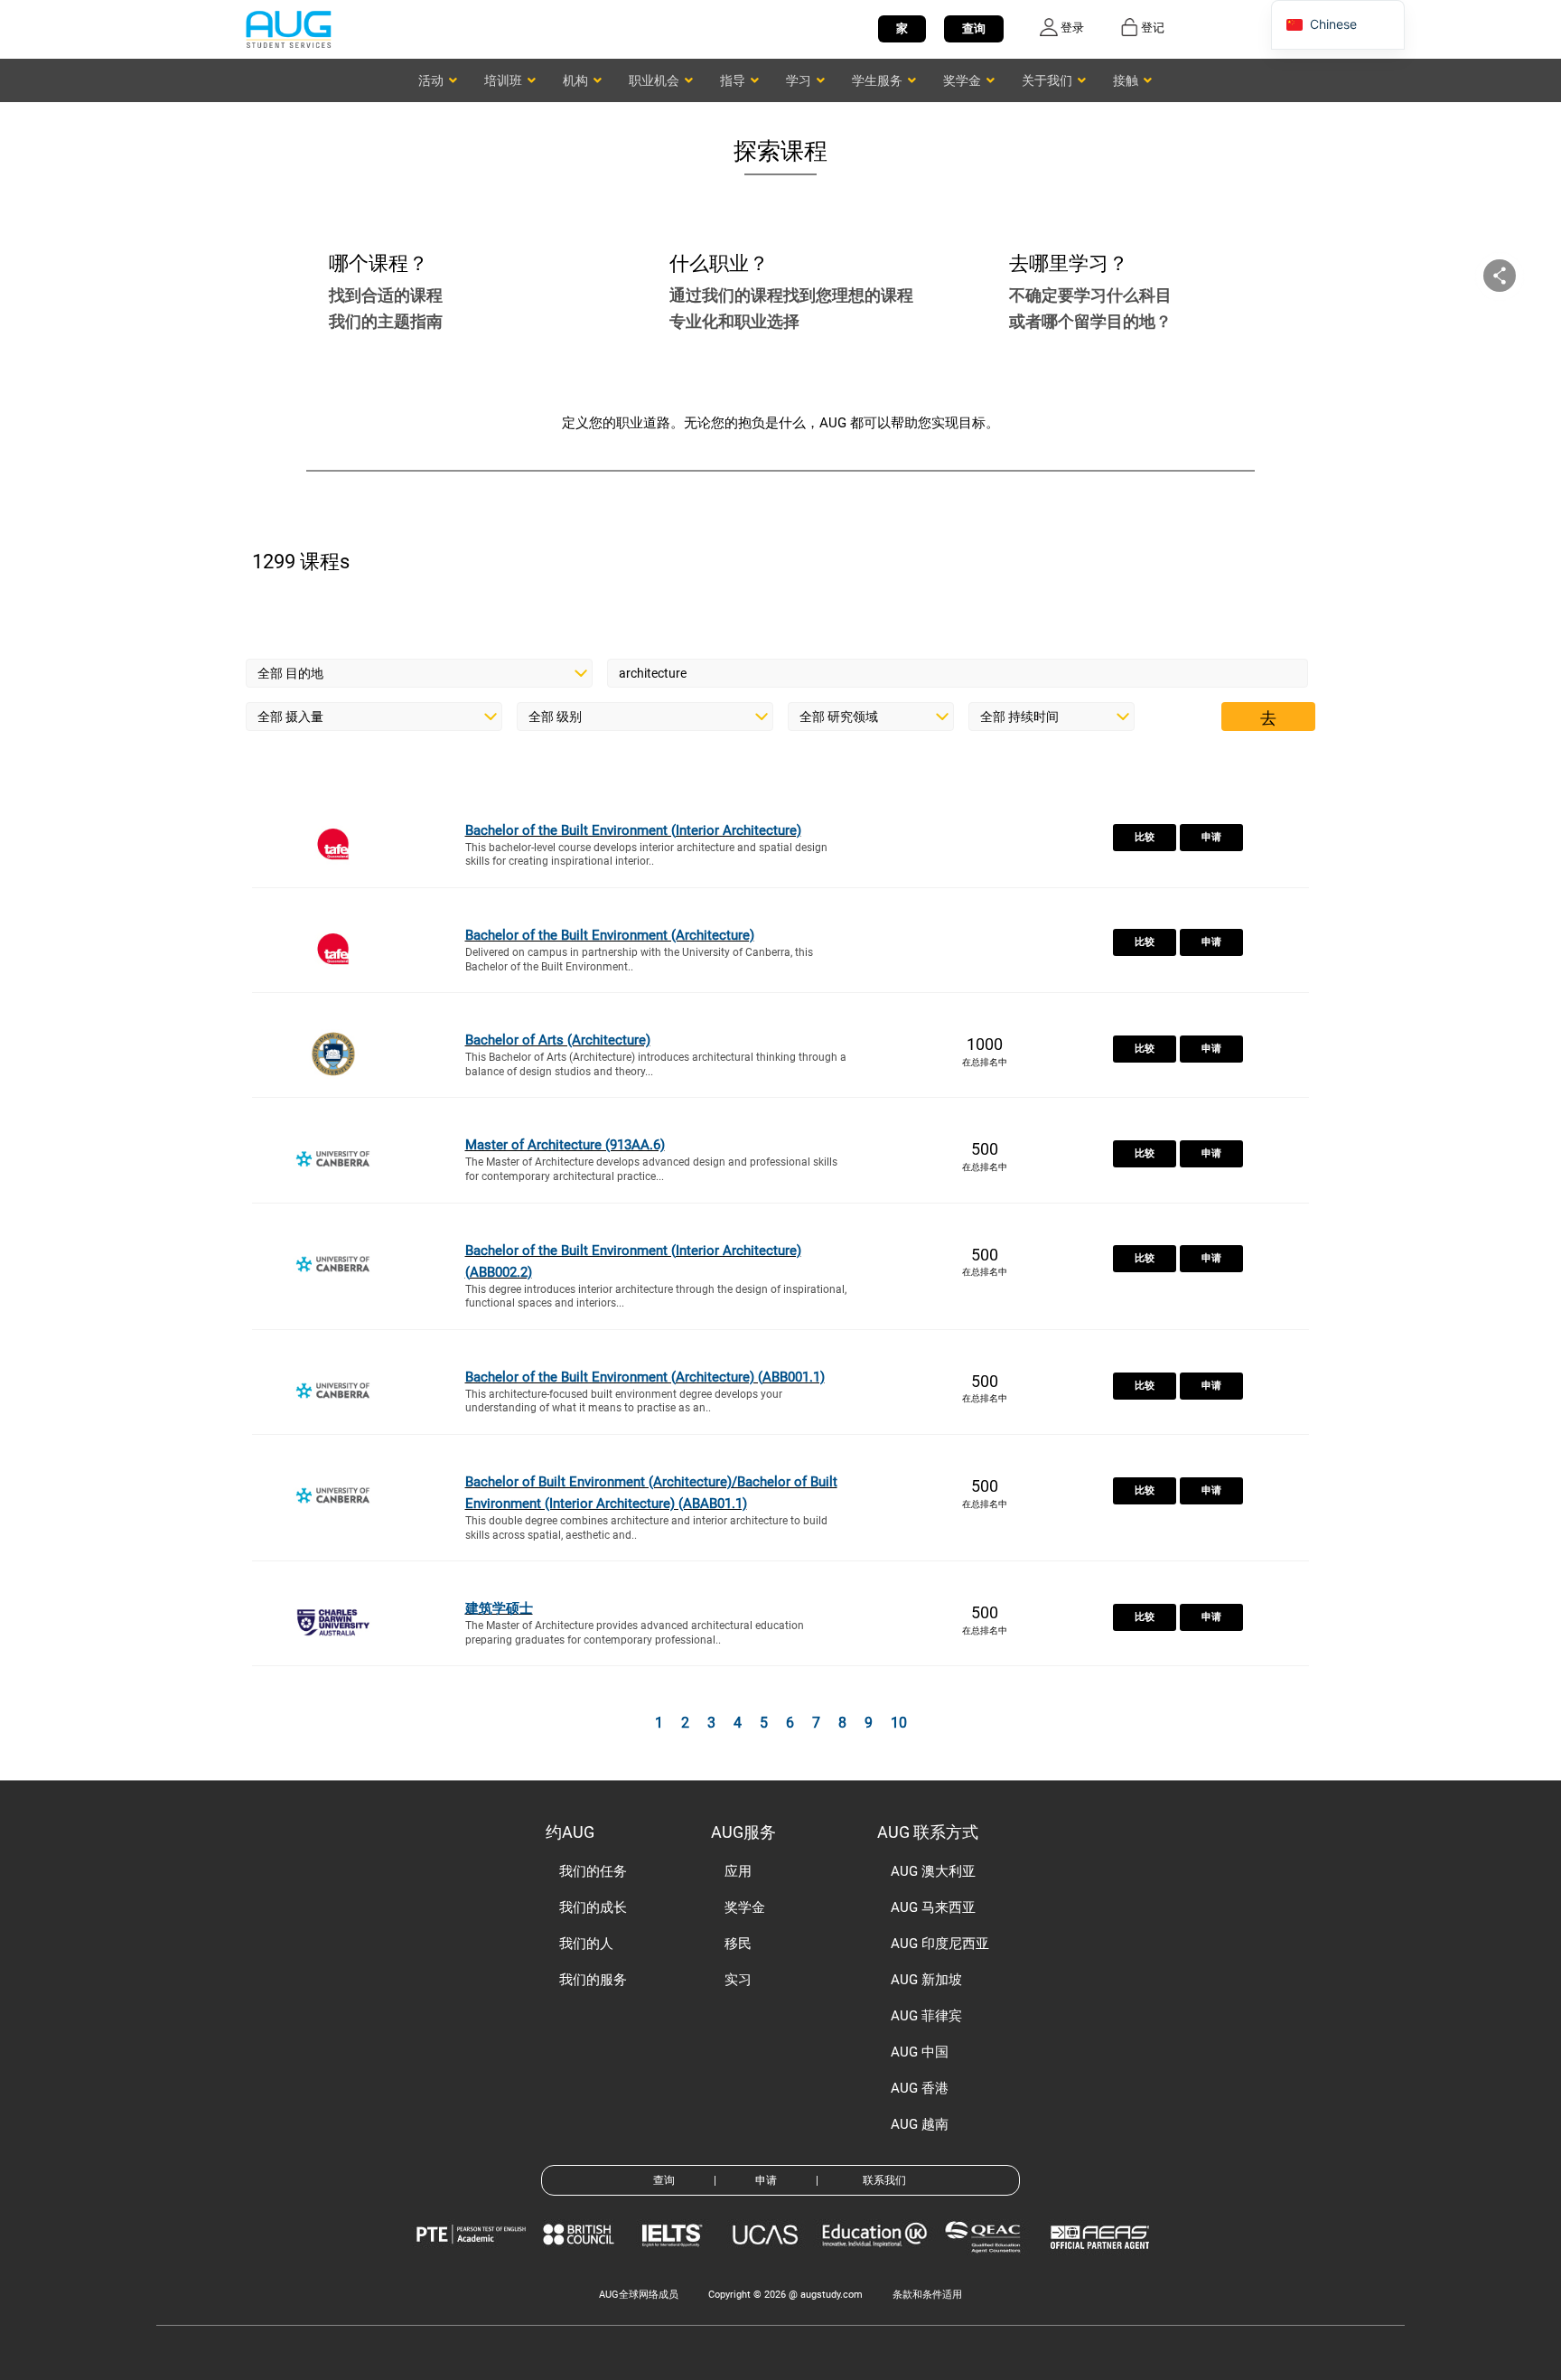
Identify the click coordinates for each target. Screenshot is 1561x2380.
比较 (1145, 837)
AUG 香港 (920, 2088)
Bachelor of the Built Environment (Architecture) (610, 935)
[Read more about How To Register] (1103, 2262)
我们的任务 (593, 1871)
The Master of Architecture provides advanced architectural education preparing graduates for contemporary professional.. (635, 1633)
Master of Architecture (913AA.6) (565, 1145)
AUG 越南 (920, 2124)
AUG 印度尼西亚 (940, 1944)
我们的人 (586, 1944)
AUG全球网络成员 (639, 2295)
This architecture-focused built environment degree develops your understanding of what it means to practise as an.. (624, 1401)
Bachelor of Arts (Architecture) (558, 1040)
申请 (1211, 837)
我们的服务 (593, 1980)
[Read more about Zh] (288, 28)
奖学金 (745, 1907)
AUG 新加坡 (926, 1980)
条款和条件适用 (927, 2295)
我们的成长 (593, 1907)
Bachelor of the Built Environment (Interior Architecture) (633, 830)
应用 (738, 1871)
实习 (738, 1980)
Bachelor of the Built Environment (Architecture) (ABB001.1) (645, 1377)
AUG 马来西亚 (933, 1907)
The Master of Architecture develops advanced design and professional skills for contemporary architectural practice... (651, 1169)
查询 (974, 28)
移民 (738, 1944)
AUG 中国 (920, 2052)
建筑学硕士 (499, 1608)
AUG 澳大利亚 (933, 1871)
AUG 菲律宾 (926, 2016)
